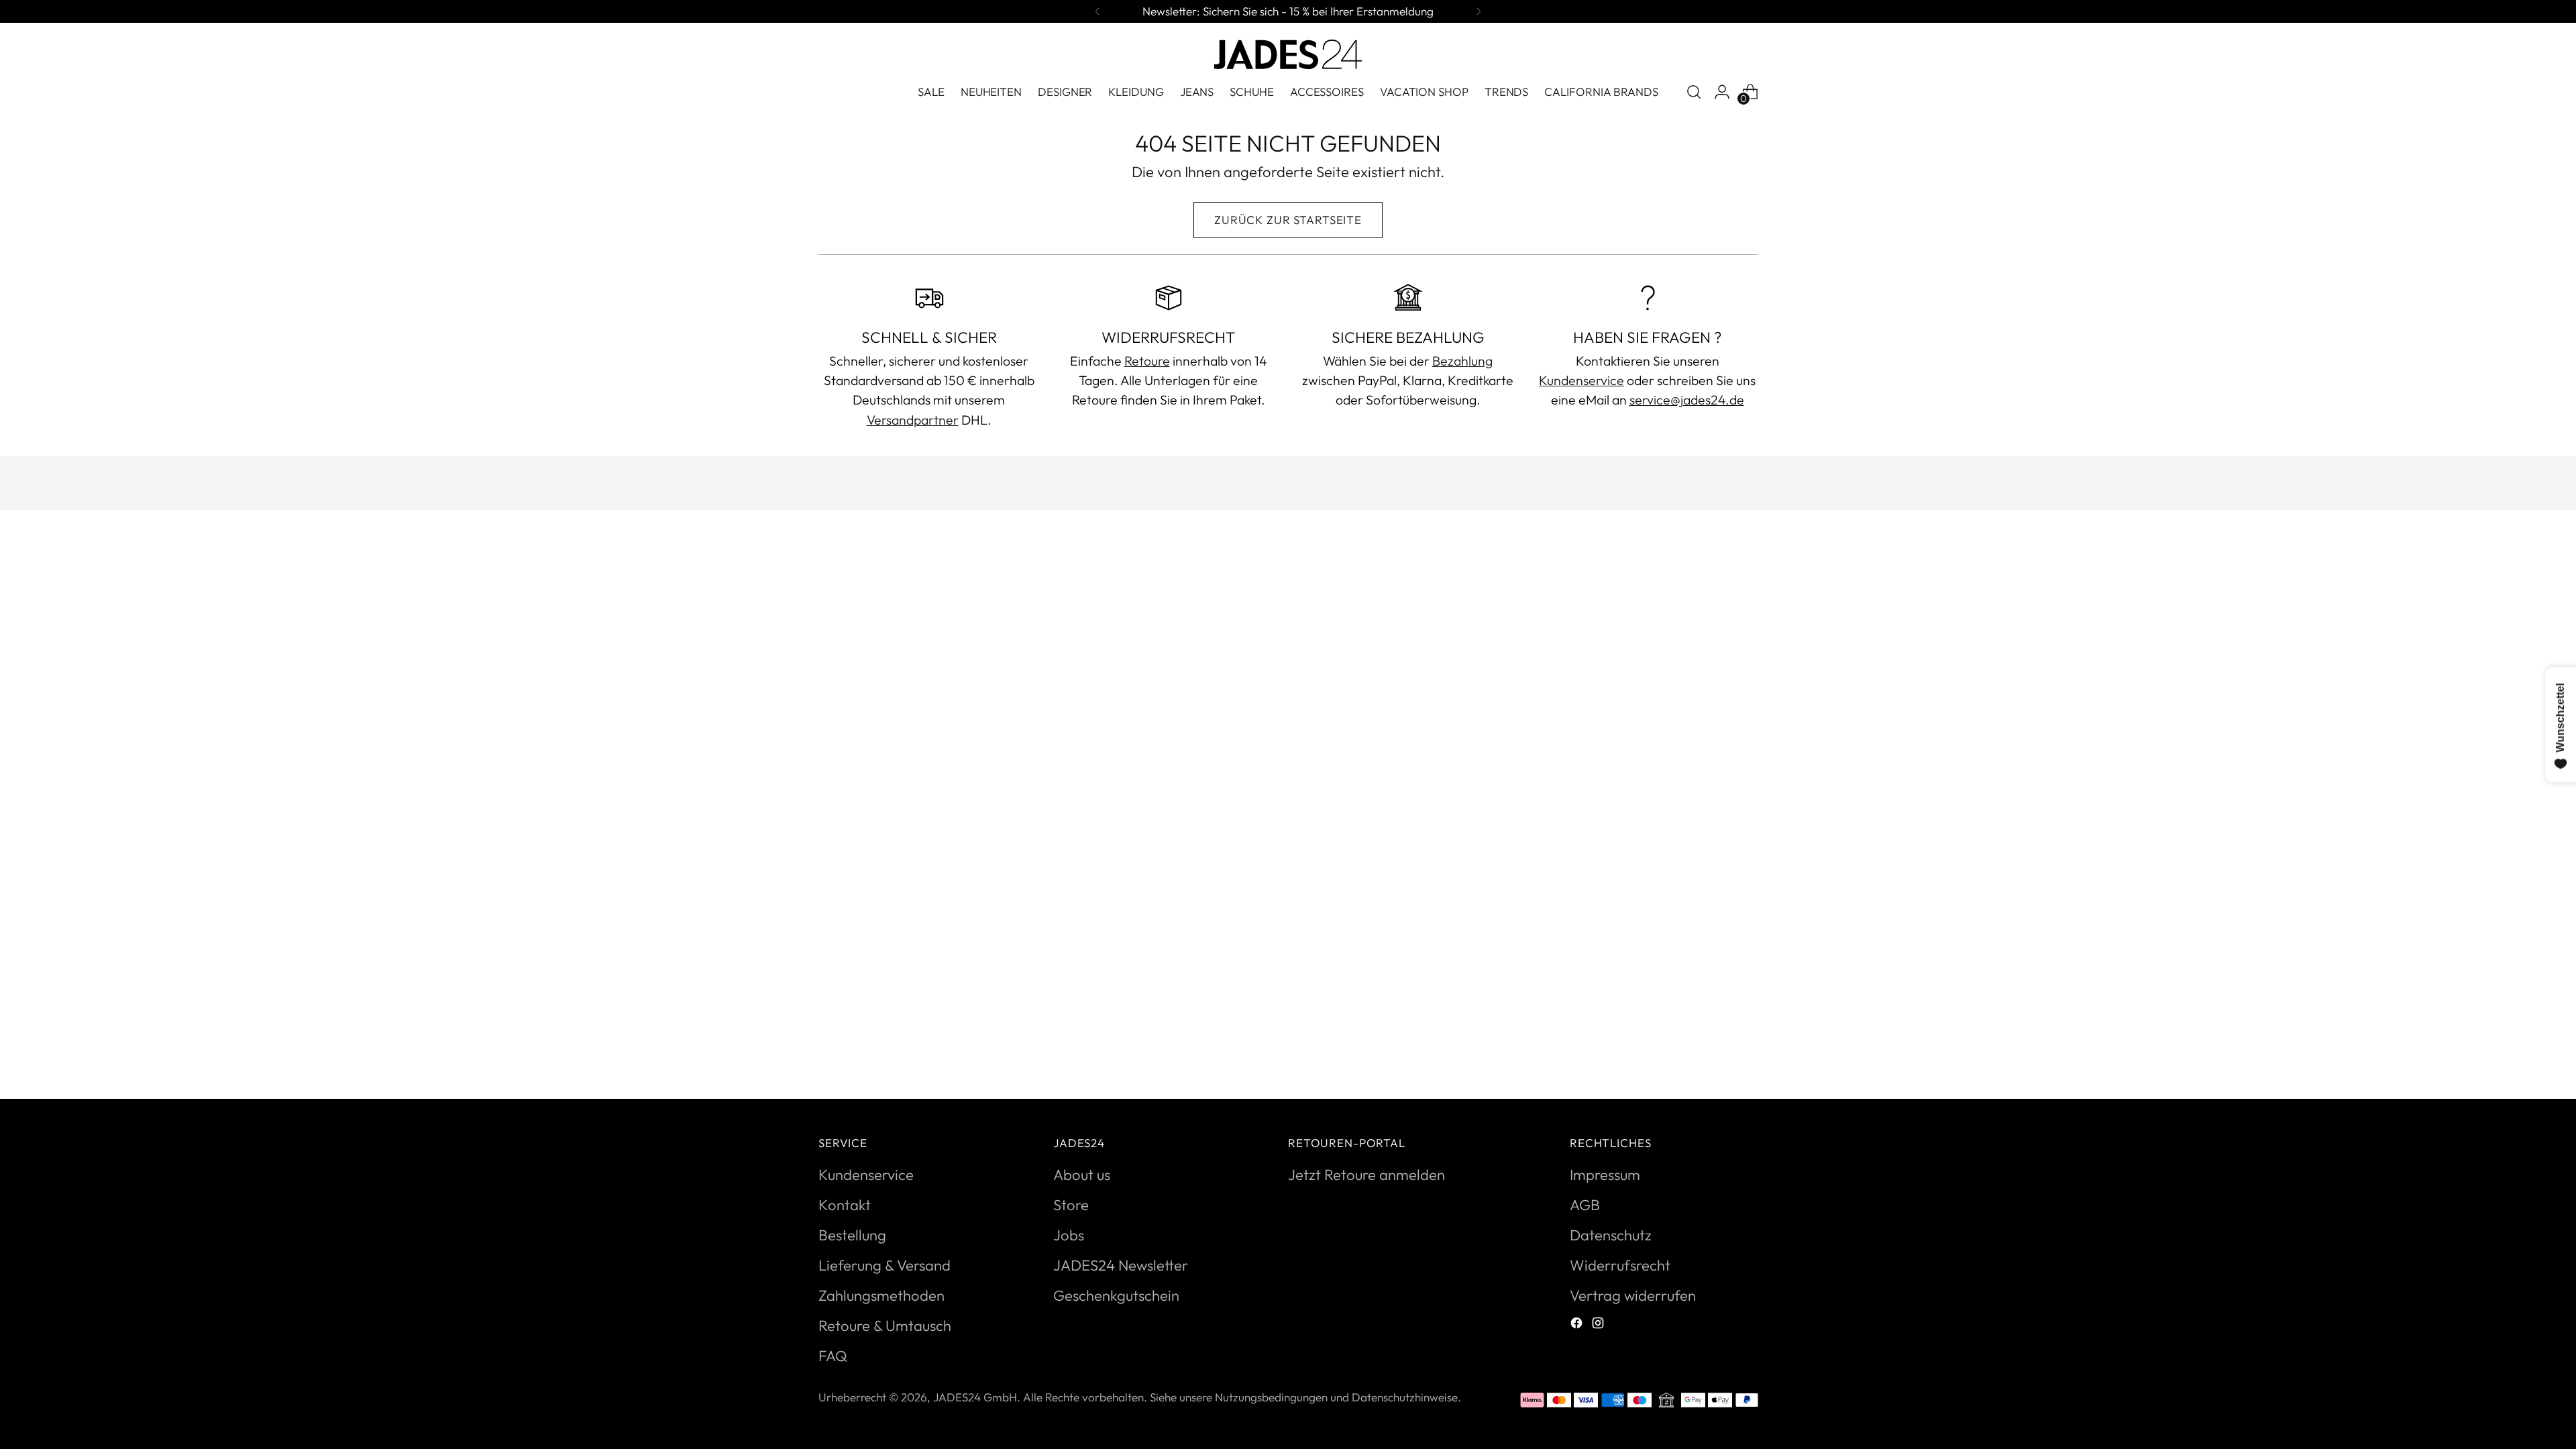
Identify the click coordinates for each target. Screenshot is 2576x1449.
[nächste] (1479, 11)
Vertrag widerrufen (1633, 1295)
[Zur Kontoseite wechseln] (1722, 92)
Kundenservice (1581, 380)
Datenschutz (1611, 1235)
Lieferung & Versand (884, 1265)
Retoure (1147, 361)
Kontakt (845, 1205)
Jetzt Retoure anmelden (1366, 1175)
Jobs (1069, 1235)
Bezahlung (1462, 361)
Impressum (1605, 1175)
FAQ (833, 1356)
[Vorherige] (1097, 11)
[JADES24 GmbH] (1288, 54)
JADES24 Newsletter (1121, 1265)
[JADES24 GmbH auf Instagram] (1599, 1325)
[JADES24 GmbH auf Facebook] (1578, 1325)
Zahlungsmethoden (881, 1295)
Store (1071, 1205)
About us (1082, 1175)
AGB (1585, 1205)
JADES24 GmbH (975, 1397)
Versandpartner (913, 420)
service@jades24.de (1687, 399)
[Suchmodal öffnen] (1694, 92)
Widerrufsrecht (1620, 1265)
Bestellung (852, 1235)
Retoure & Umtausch (885, 1326)
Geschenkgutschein (1116, 1295)
